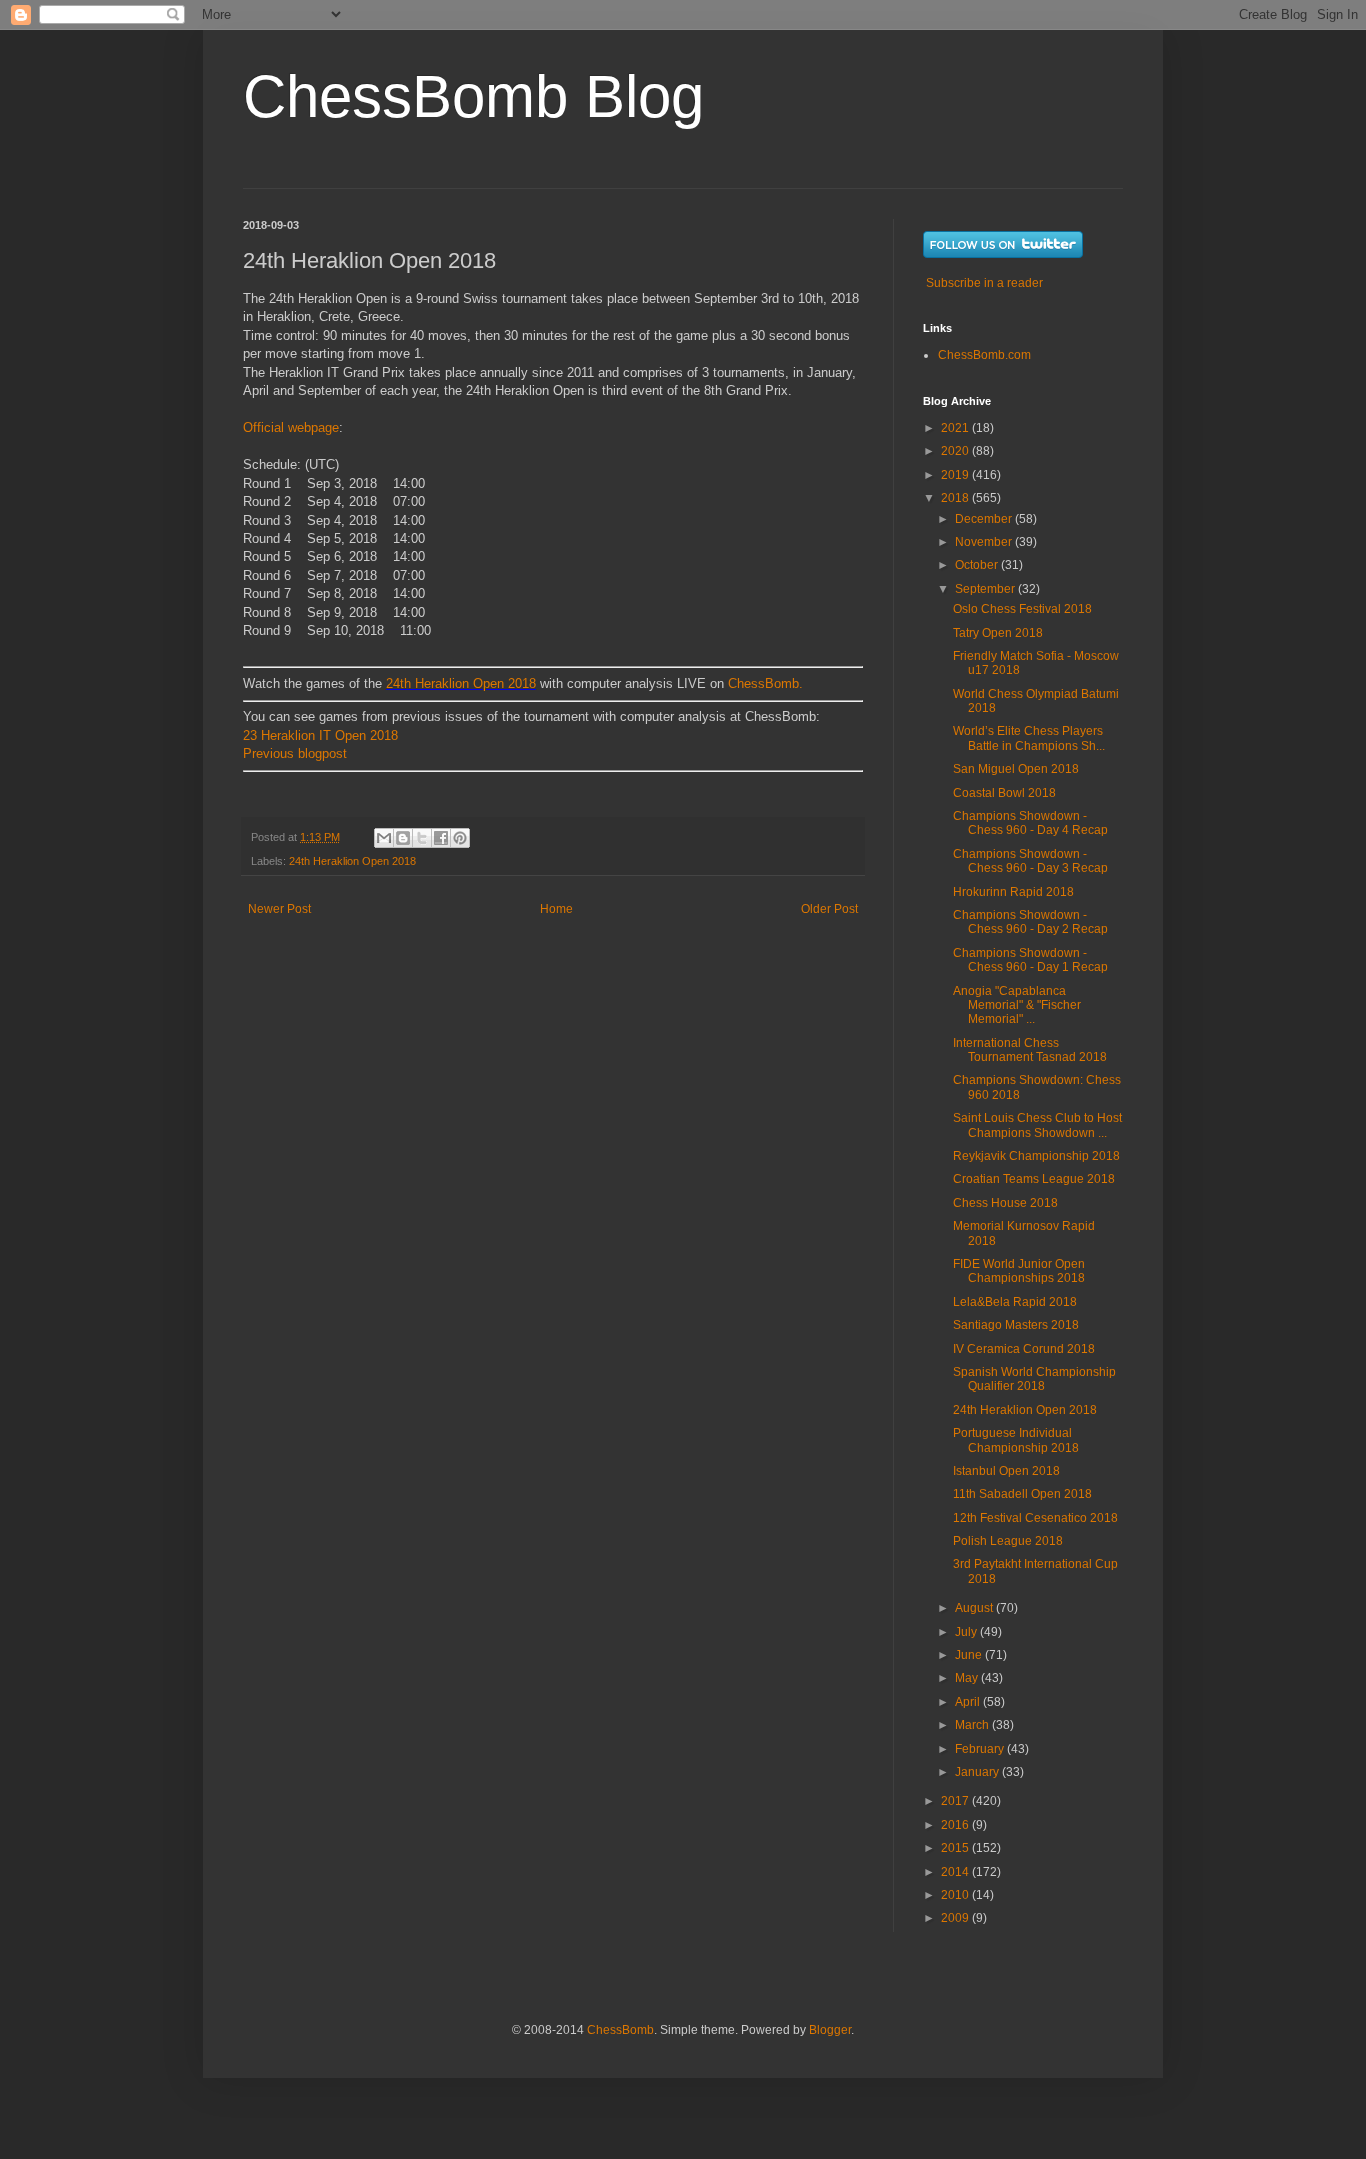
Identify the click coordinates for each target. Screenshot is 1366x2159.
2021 (956, 428)
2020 (956, 451)
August (975, 1608)
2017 (956, 1801)
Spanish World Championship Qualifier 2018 (1034, 1379)
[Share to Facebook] (441, 838)
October (978, 565)
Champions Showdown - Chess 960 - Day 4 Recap (1030, 823)
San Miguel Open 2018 (1016, 769)
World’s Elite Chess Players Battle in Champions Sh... (1029, 738)
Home (556, 909)
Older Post (829, 909)
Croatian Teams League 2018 (1034, 1179)
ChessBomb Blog (473, 96)
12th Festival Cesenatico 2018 (1035, 1518)
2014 (956, 1872)
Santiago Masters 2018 (1016, 1325)
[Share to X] (422, 838)
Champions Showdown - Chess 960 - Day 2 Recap (1030, 922)
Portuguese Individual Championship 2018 (1016, 1440)
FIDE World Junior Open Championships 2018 (1019, 1271)
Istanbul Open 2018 (1006, 1471)
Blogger (830, 2030)
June (970, 1655)
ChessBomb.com (984, 355)
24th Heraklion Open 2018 (461, 683)
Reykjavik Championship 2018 (1036, 1156)
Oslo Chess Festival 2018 (1022, 609)
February (981, 1749)
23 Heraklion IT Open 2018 (320, 735)
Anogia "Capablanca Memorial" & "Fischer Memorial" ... (1017, 1005)
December (985, 519)
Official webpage (291, 427)
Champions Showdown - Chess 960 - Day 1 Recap (1030, 960)
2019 (956, 475)
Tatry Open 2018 (998, 633)
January (978, 1772)
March (973, 1725)
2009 (956, 1918)
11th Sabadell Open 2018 (1022, 1494)
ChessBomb (620, 2030)
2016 (956, 1825)
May (968, 1678)
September (986, 589)
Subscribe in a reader (984, 283)
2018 (956, 498)
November (985, 542)
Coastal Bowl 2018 (1004, 793)
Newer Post (279, 909)
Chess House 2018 (1005, 1203)
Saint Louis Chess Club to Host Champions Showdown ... (1037, 1125)
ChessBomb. (765, 683)
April (969, 1702)
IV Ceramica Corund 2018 (1024, 1349)
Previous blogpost (297, 753)
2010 (956, 1895)
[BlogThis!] (403, 838)
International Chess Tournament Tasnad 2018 (1030, 1050)
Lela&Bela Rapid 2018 (1015, 1302)
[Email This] (384, 838)
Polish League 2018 (1008, 1541)
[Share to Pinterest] (460, 838)
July (967, 1632)
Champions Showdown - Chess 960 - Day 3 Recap (1030, 861)
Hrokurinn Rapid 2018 (1013, 892)
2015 (956, 1848)
